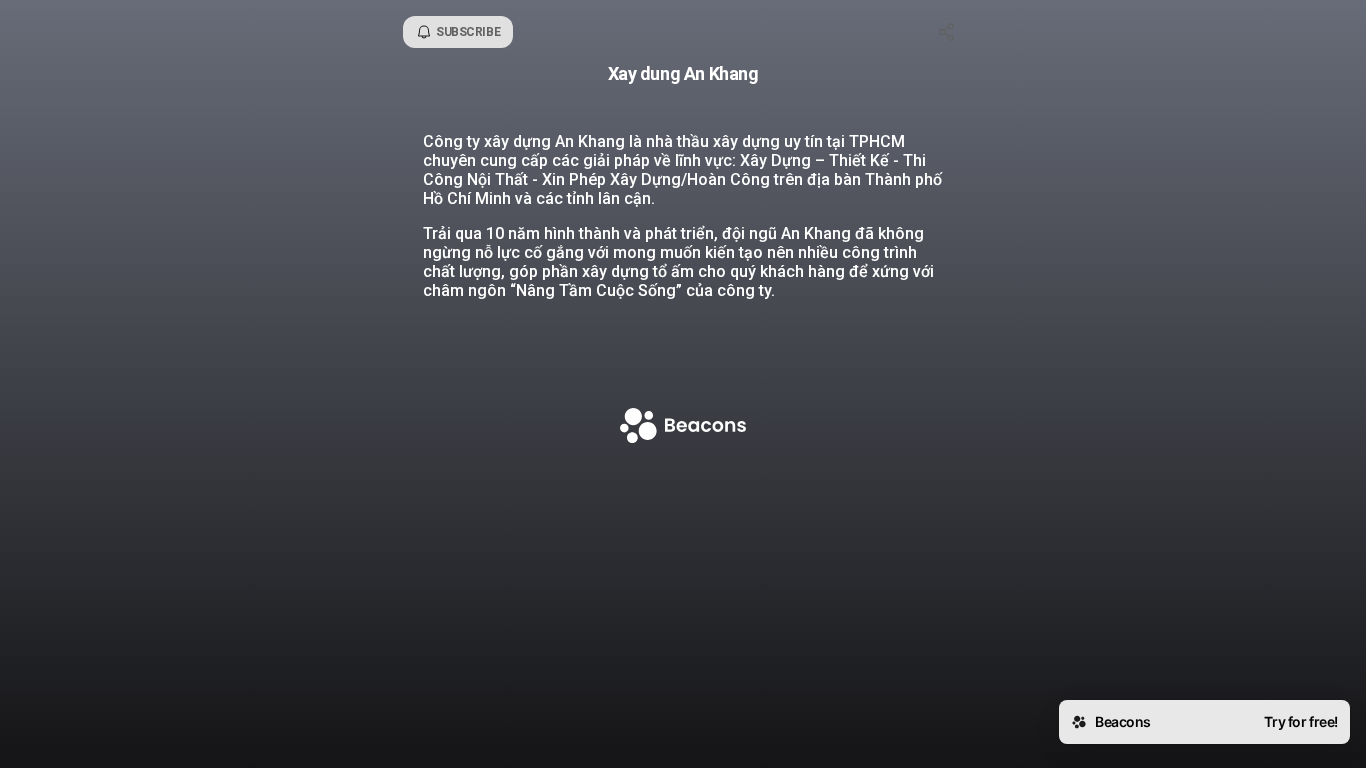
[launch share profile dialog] (947, 32)
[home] (683, 427)
